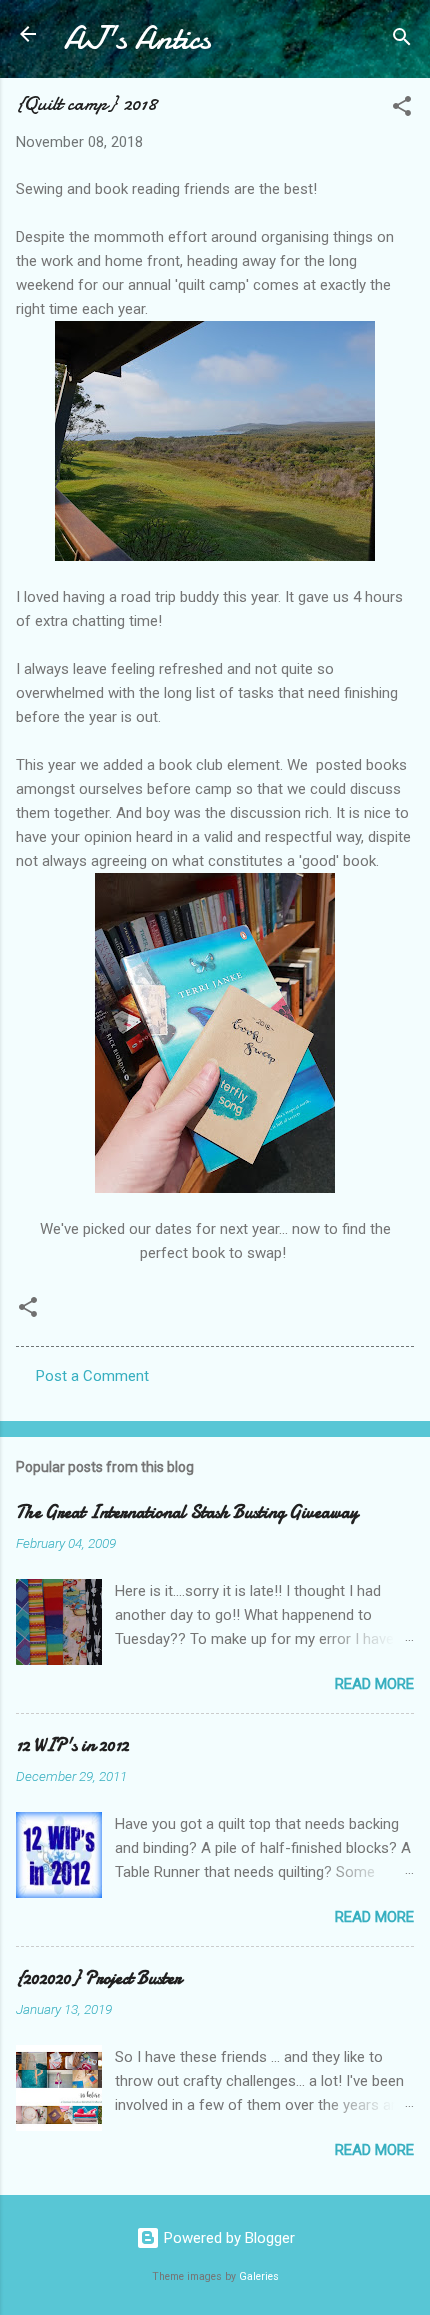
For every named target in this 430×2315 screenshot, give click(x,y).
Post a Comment (92, 1376)
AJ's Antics (137, 38)
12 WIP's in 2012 (72, 1745)
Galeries (259, 2276)
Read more (374, 1684)
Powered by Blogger (227, 2238)
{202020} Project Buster (98, 1978)
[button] (402, 109)
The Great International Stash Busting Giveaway (187, 1512)
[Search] (402, 40)
